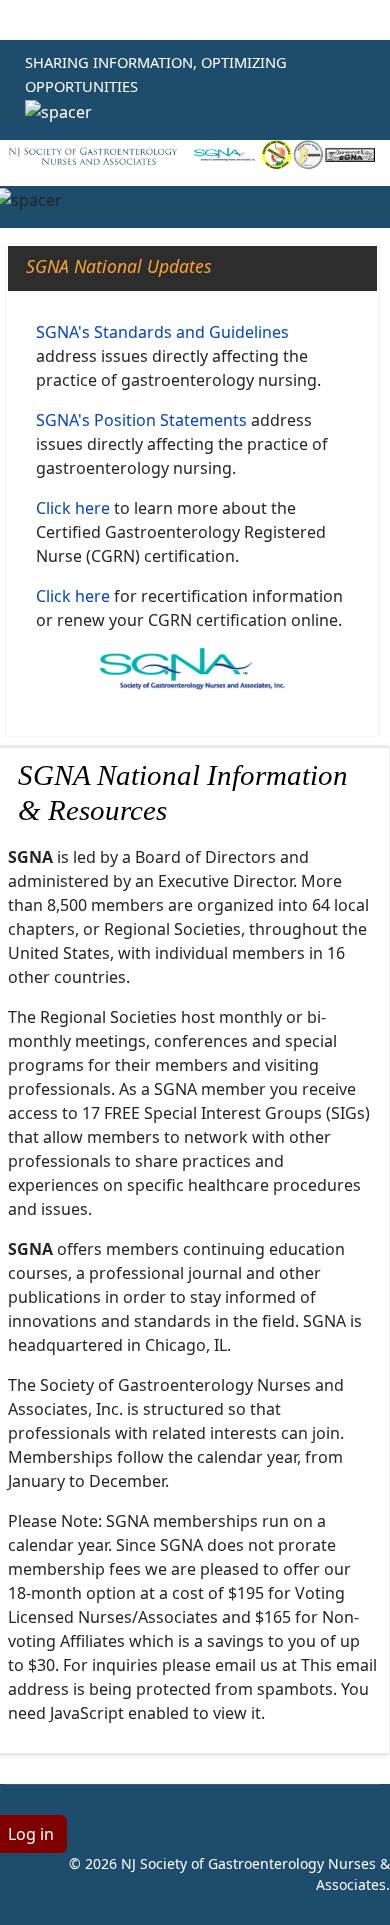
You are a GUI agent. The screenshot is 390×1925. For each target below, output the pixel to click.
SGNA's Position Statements (141, 420)
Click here (73, 508)
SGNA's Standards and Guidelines (162, 332)
